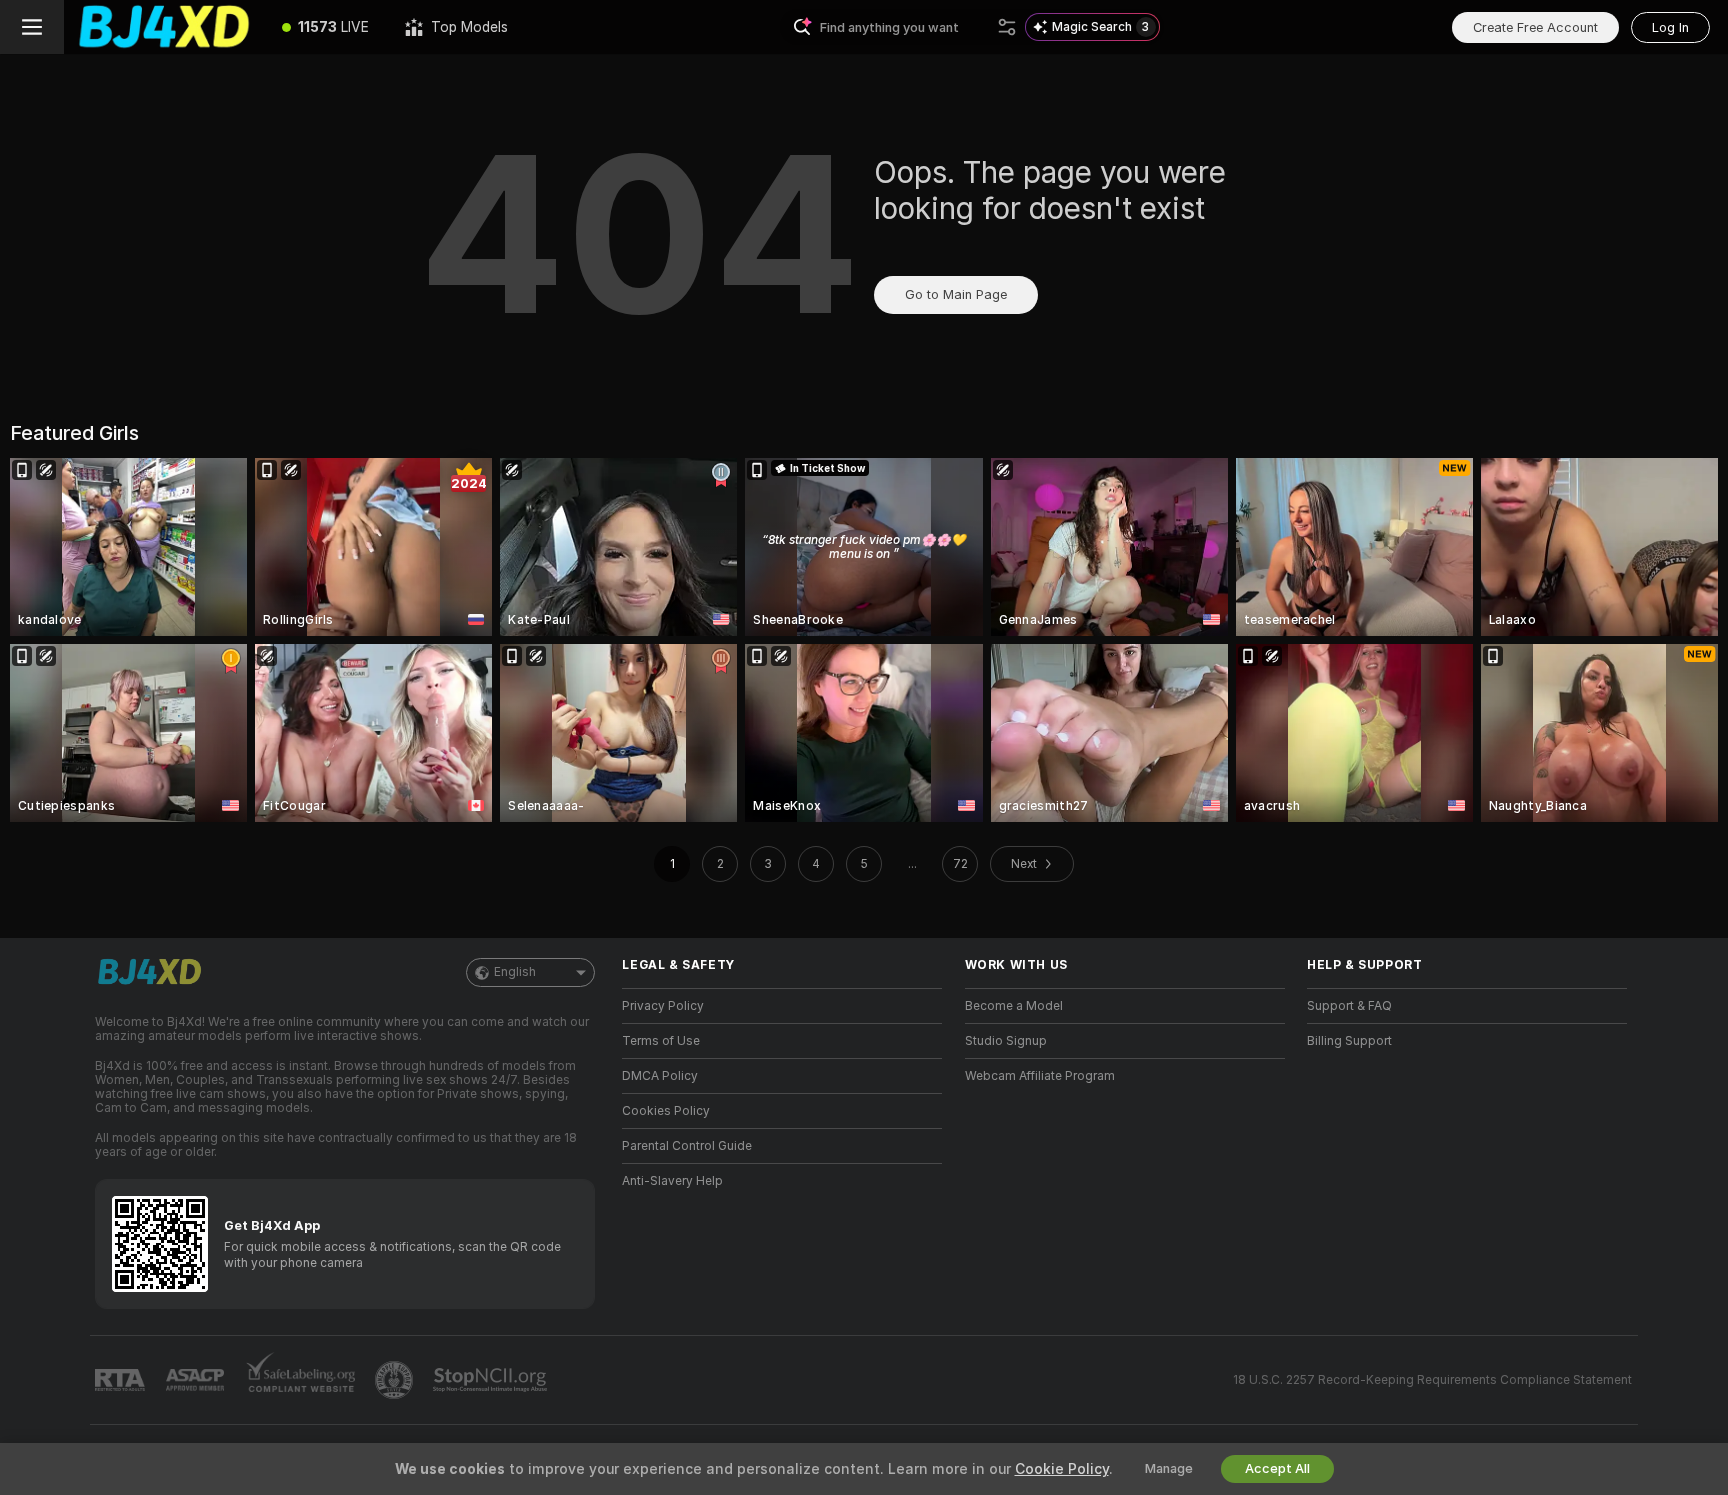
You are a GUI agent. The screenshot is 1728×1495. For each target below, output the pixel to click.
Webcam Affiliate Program (1040, 1076)
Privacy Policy (663, 1006)
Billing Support (1349, 1041)
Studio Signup (1006, 1041)
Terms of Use (661, 1041)
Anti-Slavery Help (672, 1181)
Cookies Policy (666, 1111)
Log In (1670, 27)
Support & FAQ (1349, 1006)
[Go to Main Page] (164, 27)
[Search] (1007, 27)
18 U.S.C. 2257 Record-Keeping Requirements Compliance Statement (1432, 1380)
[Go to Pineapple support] (396, 1380)
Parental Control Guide (687, 1146)
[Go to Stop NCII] (492, 1380)
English (515, 972)
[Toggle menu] (32, 27)
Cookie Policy (1062, 1469)
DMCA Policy (660, 1076)
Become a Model (1014, 1006)
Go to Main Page (956, 294)
